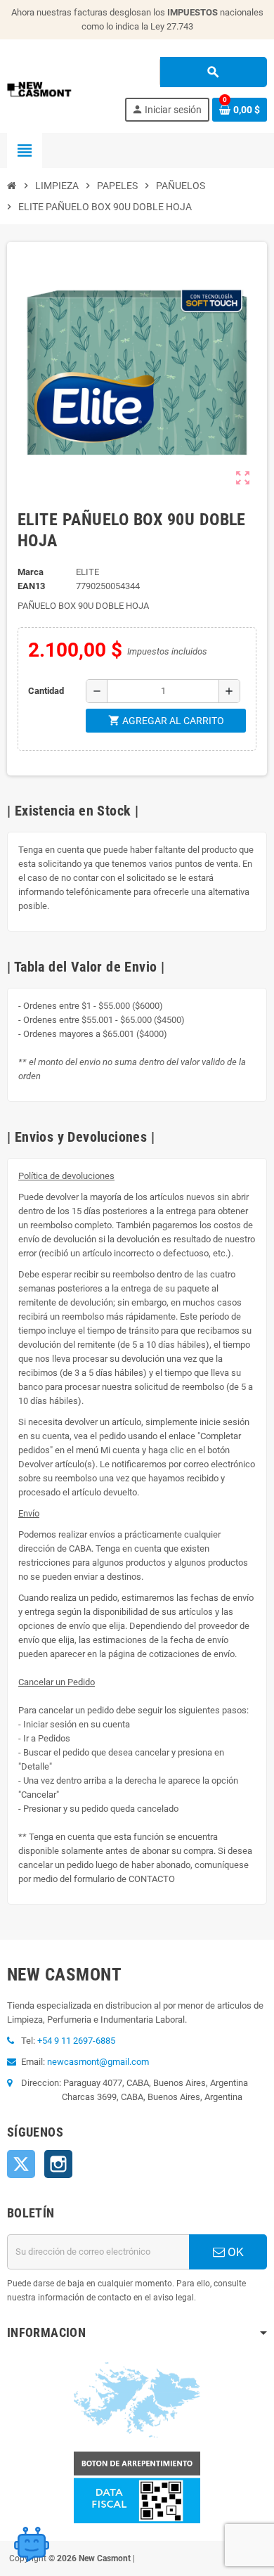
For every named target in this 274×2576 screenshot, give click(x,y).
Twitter (21, 2164)
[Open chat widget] (32, 2544)
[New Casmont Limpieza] (59, 88)
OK (234, 2252)
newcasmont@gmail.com (98, 2062)
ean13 (31, 586)
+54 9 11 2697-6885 (76, 2041)
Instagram (58, 2164)
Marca (31, 572)
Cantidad (46, 691)
